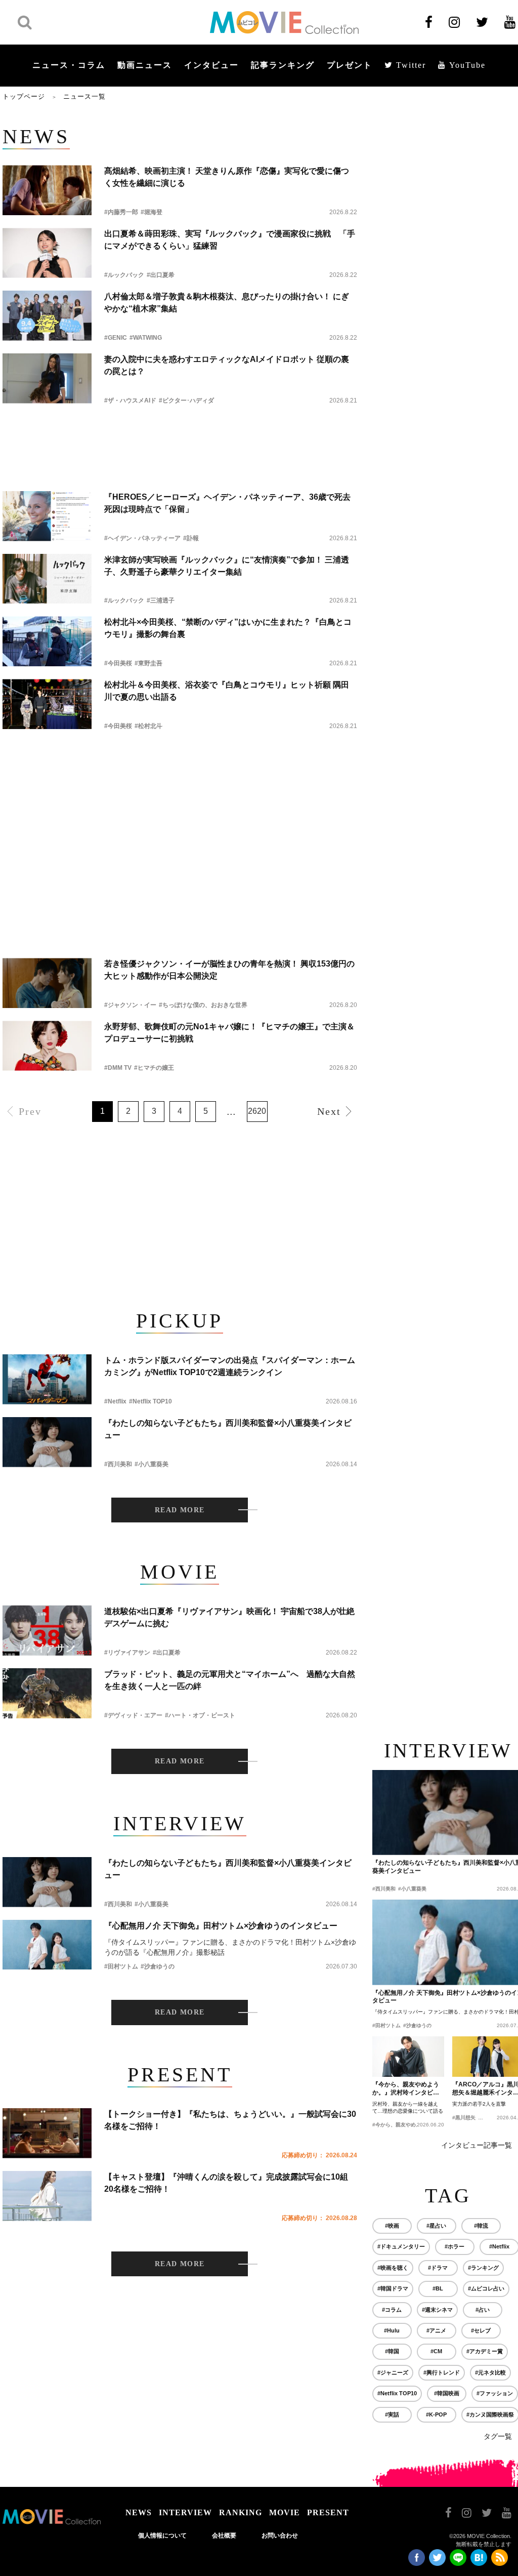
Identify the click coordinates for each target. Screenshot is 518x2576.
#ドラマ (438, 2268)
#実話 (392, 2414)
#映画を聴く (393, 2268)
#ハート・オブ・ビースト (200, 1715)
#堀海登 (152, 212)
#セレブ (481, 2330)
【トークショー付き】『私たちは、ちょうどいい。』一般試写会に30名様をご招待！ (230, 2120)
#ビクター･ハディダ (186, 400)
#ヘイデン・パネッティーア (142, 538)
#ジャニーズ (393, 2372)
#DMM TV (118, 1068)
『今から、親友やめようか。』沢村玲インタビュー (406, 2089)
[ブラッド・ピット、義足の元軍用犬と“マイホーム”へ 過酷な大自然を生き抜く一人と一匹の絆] (47, 1693)
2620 (257, 1111)
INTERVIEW (185, 2512)
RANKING (241, 2512)
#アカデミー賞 (485, 2351)
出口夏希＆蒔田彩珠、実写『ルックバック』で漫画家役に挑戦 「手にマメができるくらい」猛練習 (230, 240)
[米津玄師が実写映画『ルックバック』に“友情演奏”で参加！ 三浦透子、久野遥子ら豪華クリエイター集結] (47, 579)
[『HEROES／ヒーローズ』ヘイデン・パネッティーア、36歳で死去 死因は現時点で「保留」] (47, 516)
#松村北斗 (148, 726)
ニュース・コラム (69, 65)
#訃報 (191, 538)
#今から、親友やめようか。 (404, 2125)
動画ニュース (145, 65)
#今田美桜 (118, 663)
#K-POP (436, 2414)
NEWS (139, 2512)
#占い (483, 2310)
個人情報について (162, 2535)
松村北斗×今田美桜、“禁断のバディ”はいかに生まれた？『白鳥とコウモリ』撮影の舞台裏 (228, 628)
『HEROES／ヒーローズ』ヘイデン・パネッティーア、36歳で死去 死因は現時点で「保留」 (231, 503)
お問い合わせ (280, 2535)
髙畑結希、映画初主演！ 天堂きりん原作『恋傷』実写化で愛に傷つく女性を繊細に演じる (227, 177)
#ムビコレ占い (486, 2288)
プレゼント (350, 65)
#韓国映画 (447, 2393)
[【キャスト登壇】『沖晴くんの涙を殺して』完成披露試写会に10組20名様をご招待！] (47, 2196)
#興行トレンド (442, 2372)
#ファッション (495, 2393)
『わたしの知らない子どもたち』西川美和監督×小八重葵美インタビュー (228, 1429)
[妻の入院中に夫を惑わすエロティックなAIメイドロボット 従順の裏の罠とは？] (47, 378)
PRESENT (328, 2512)
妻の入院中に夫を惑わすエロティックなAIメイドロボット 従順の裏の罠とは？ (227, 365)
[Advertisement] (180, 439)
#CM (436, 2351)
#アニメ (436, 2330)
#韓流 (481, 2226)
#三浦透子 (161, 600)
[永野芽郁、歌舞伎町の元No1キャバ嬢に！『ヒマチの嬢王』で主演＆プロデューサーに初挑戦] (47, 1046)
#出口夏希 (161, 275)
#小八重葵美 (152, 1464)
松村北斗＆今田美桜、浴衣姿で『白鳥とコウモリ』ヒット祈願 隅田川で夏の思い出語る (227, 691)
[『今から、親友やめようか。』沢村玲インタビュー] (408, 2057)
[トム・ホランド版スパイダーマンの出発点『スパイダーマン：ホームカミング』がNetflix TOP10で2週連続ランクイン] (47, 1379)
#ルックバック (124, 275)
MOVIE (285, 2512)
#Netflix (115, 1401)
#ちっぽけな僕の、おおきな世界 (203, 1005)
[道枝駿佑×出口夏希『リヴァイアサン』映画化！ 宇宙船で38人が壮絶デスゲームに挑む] (47, 1631)
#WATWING (146, 338)
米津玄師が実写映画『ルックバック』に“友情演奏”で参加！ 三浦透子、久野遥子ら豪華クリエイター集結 (227, 566)
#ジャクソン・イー (130, 1005)
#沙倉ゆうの (158, 1966)
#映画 (392, 2226)
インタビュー (211, 65)
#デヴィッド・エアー (133, 1715)
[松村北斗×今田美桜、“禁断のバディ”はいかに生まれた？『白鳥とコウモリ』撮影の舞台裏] (47, 641)
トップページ (24, 96)
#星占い (436, 2226)
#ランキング (483, 2268)
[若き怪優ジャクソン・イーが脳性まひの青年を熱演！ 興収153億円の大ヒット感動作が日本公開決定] (47, 983)
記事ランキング (283, 65)
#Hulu (392, 2330)
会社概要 (224, 2535)
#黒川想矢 (464, 2118)
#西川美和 (118, 1464)
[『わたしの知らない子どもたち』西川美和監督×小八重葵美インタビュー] (47, 1442)
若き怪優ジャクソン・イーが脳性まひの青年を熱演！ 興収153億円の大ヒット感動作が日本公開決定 (229, 970)
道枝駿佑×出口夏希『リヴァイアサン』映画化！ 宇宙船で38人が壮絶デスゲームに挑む (229, 1617)
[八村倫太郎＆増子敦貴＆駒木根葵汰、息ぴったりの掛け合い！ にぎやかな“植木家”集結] (47, 316)
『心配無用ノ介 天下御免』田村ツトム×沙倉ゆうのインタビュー (221, 1926)
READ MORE (180, 1510)
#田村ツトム (121, 1966)
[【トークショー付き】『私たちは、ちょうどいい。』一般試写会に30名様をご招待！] (47, 2133)
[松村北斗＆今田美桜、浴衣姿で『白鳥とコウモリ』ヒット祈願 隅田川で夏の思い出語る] (47, 704)
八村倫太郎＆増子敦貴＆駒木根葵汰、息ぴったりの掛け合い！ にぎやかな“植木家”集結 (227, 303)
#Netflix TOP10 (150, 1401)
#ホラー (455, 2246)
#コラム (392, 2310)
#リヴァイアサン (127, 1653)
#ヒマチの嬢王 (154, 1068)
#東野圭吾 (148, 663)
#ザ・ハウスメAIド (130, 400)
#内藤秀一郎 (121, 212)
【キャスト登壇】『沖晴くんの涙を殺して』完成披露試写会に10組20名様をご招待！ (226, 2183)
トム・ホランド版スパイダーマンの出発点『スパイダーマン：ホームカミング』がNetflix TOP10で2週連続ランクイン (230, 1366)
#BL (438, 2288)
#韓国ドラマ (393, 2288)
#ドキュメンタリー (401, 2246)
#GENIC (116, 338)
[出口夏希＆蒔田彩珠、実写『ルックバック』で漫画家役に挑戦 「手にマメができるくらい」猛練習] (47, 253)
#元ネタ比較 (490, 2372)
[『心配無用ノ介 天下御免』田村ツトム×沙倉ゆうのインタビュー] (47, 1945)
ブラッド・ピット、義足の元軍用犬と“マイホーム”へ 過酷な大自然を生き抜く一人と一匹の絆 (230, 1680)
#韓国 (392, 2351)
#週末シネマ (437, 2310)
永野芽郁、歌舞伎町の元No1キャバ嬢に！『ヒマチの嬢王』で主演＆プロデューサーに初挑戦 (229, 1033)
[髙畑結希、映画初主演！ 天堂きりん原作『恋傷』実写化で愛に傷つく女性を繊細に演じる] (47, 190)
